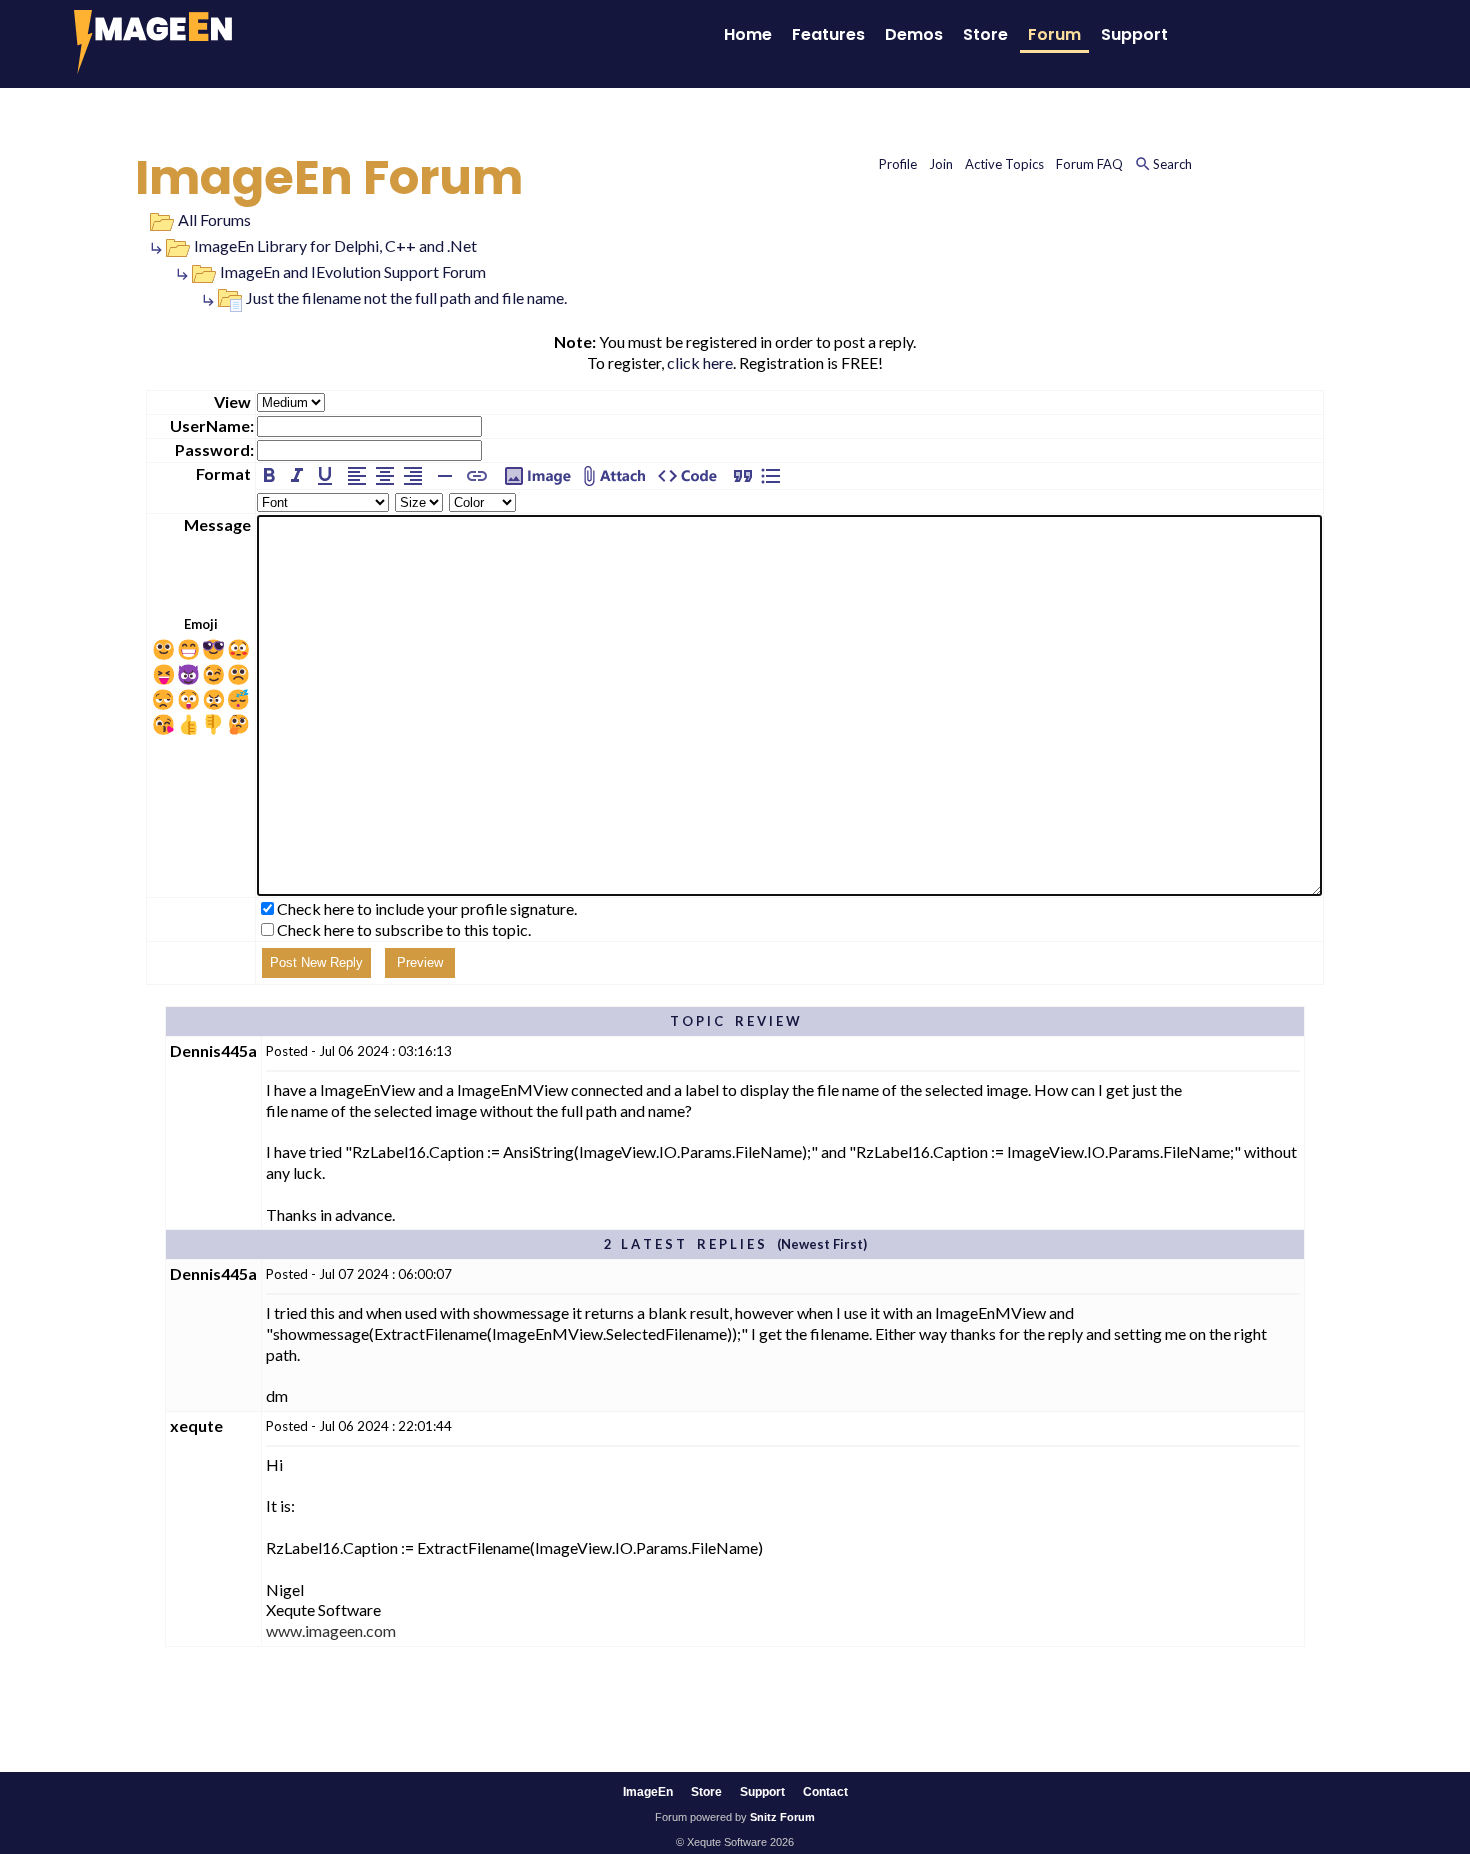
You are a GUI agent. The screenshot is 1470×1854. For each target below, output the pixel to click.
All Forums (214, 219)
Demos (914, 34)
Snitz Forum (782, 1817)
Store (985, 34)
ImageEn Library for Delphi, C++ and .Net (335, 245)
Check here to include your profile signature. (427, 908)
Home (748, 34)
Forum (1054, 34)
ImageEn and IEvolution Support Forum (353, 271)
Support (1134, 34)
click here (700, 362)
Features (828, 34)
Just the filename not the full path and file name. (406, 297)
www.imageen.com (331, 1630)
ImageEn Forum (329, 177)
